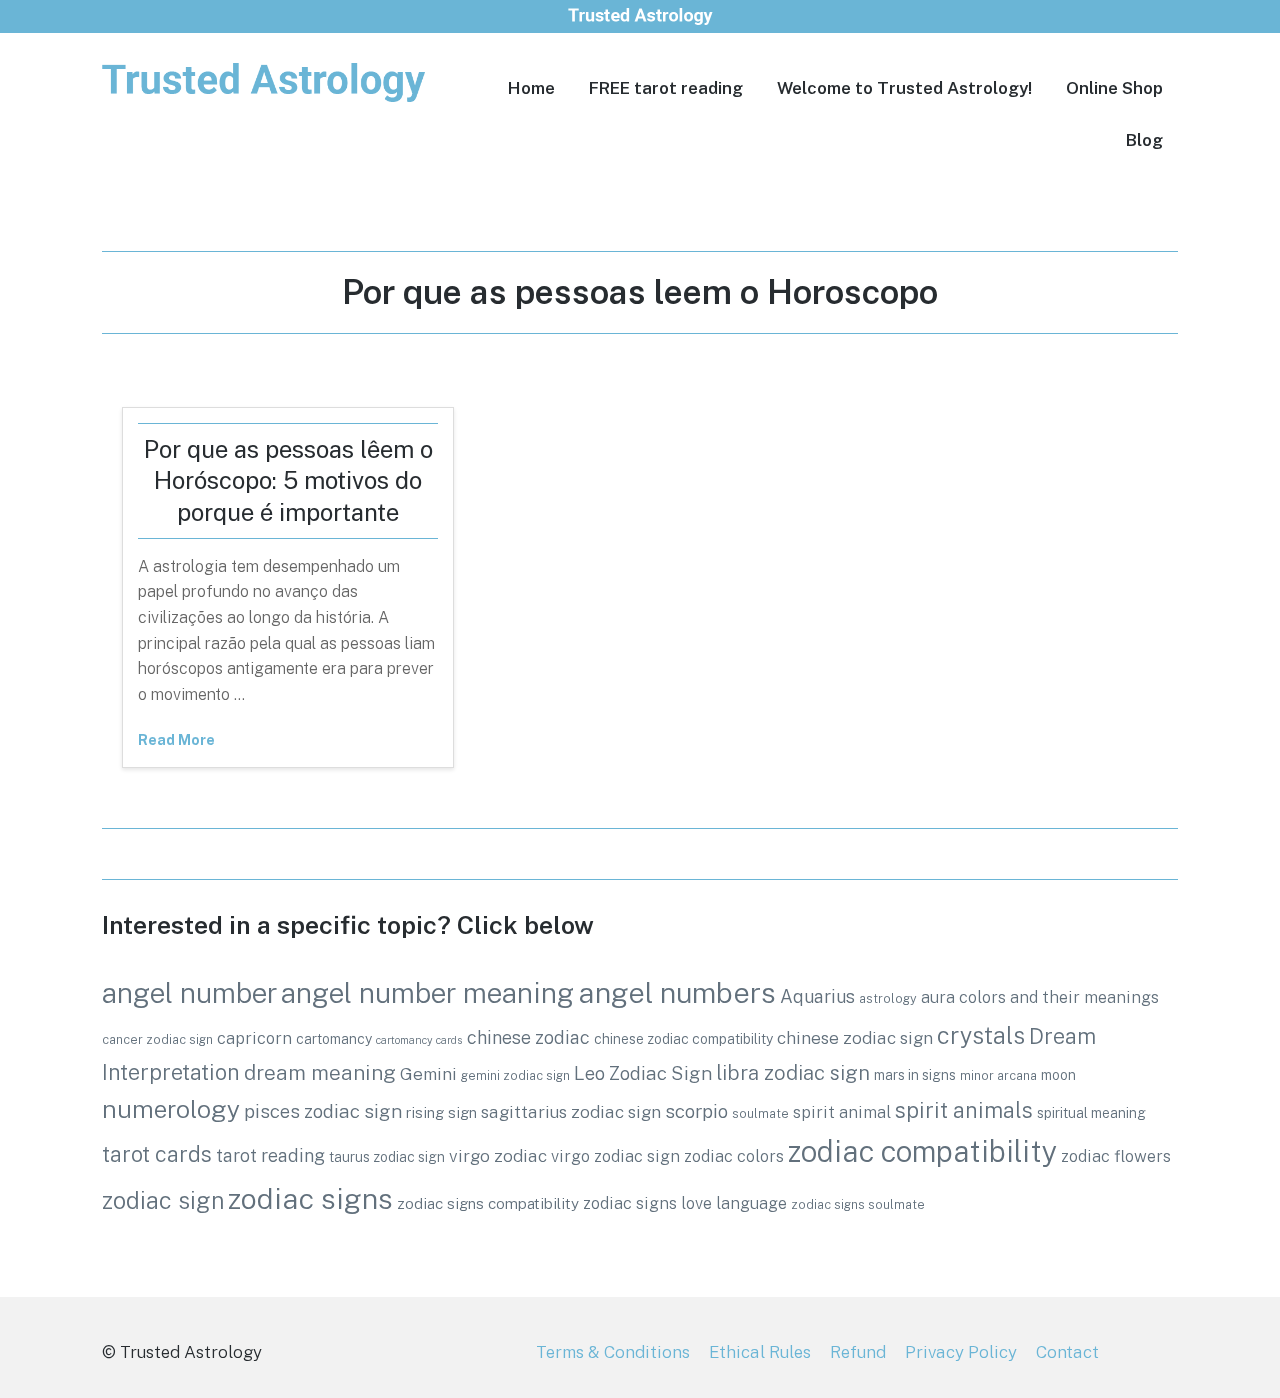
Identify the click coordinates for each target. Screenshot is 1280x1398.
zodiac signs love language (685, 1203)
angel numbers (677, 992)
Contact (1067, 1352)
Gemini (428, 1074)
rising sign (441, 1112)
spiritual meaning (1091, 1113)
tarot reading (270, 1155)
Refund (858, 1352)
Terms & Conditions (613, 1352)
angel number (189, 993)
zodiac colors (734, 1156)
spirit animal (842, 1112)
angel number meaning (427, 992)
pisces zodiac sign (323, 1111)
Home (531, 88)
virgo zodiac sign (615, 1156)
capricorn (254, 1038)
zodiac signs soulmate (858, 1204)
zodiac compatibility (922, 1151)
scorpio (696, 1111)
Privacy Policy (961, 1352)
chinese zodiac (528, 1037)
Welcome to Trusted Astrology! (904, 88)
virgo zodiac (498, 1156)
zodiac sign (163, 1200)
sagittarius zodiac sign (571, 1112)
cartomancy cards (419, 1040)
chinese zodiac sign (855, 1038)
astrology (888, 998)
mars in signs (915, 1075)
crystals (981, 1035)
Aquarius (817, 996)
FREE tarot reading (666, 88)
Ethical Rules (760, 1352)
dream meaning (320, 1072)
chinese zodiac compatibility (683, 1039)
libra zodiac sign (793, 1073)
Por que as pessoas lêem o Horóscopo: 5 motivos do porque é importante (288, 480)
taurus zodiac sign (387, 1157)
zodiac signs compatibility (488, 1203)
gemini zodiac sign (515, 1075)
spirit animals (964, 1110)
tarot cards (157, 1154)
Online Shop (1114, 88)
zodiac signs (310, 1198)
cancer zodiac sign (157, 1039)
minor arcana (998, 1075)
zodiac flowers (1116, 1156)
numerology (171, 1109)
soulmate (760, 1113)
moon (1058, 1075)
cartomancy (334, 1039)
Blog (1144, 140)
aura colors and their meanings (1040, 997)
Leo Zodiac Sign (643, 1073)
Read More (176, 740)
